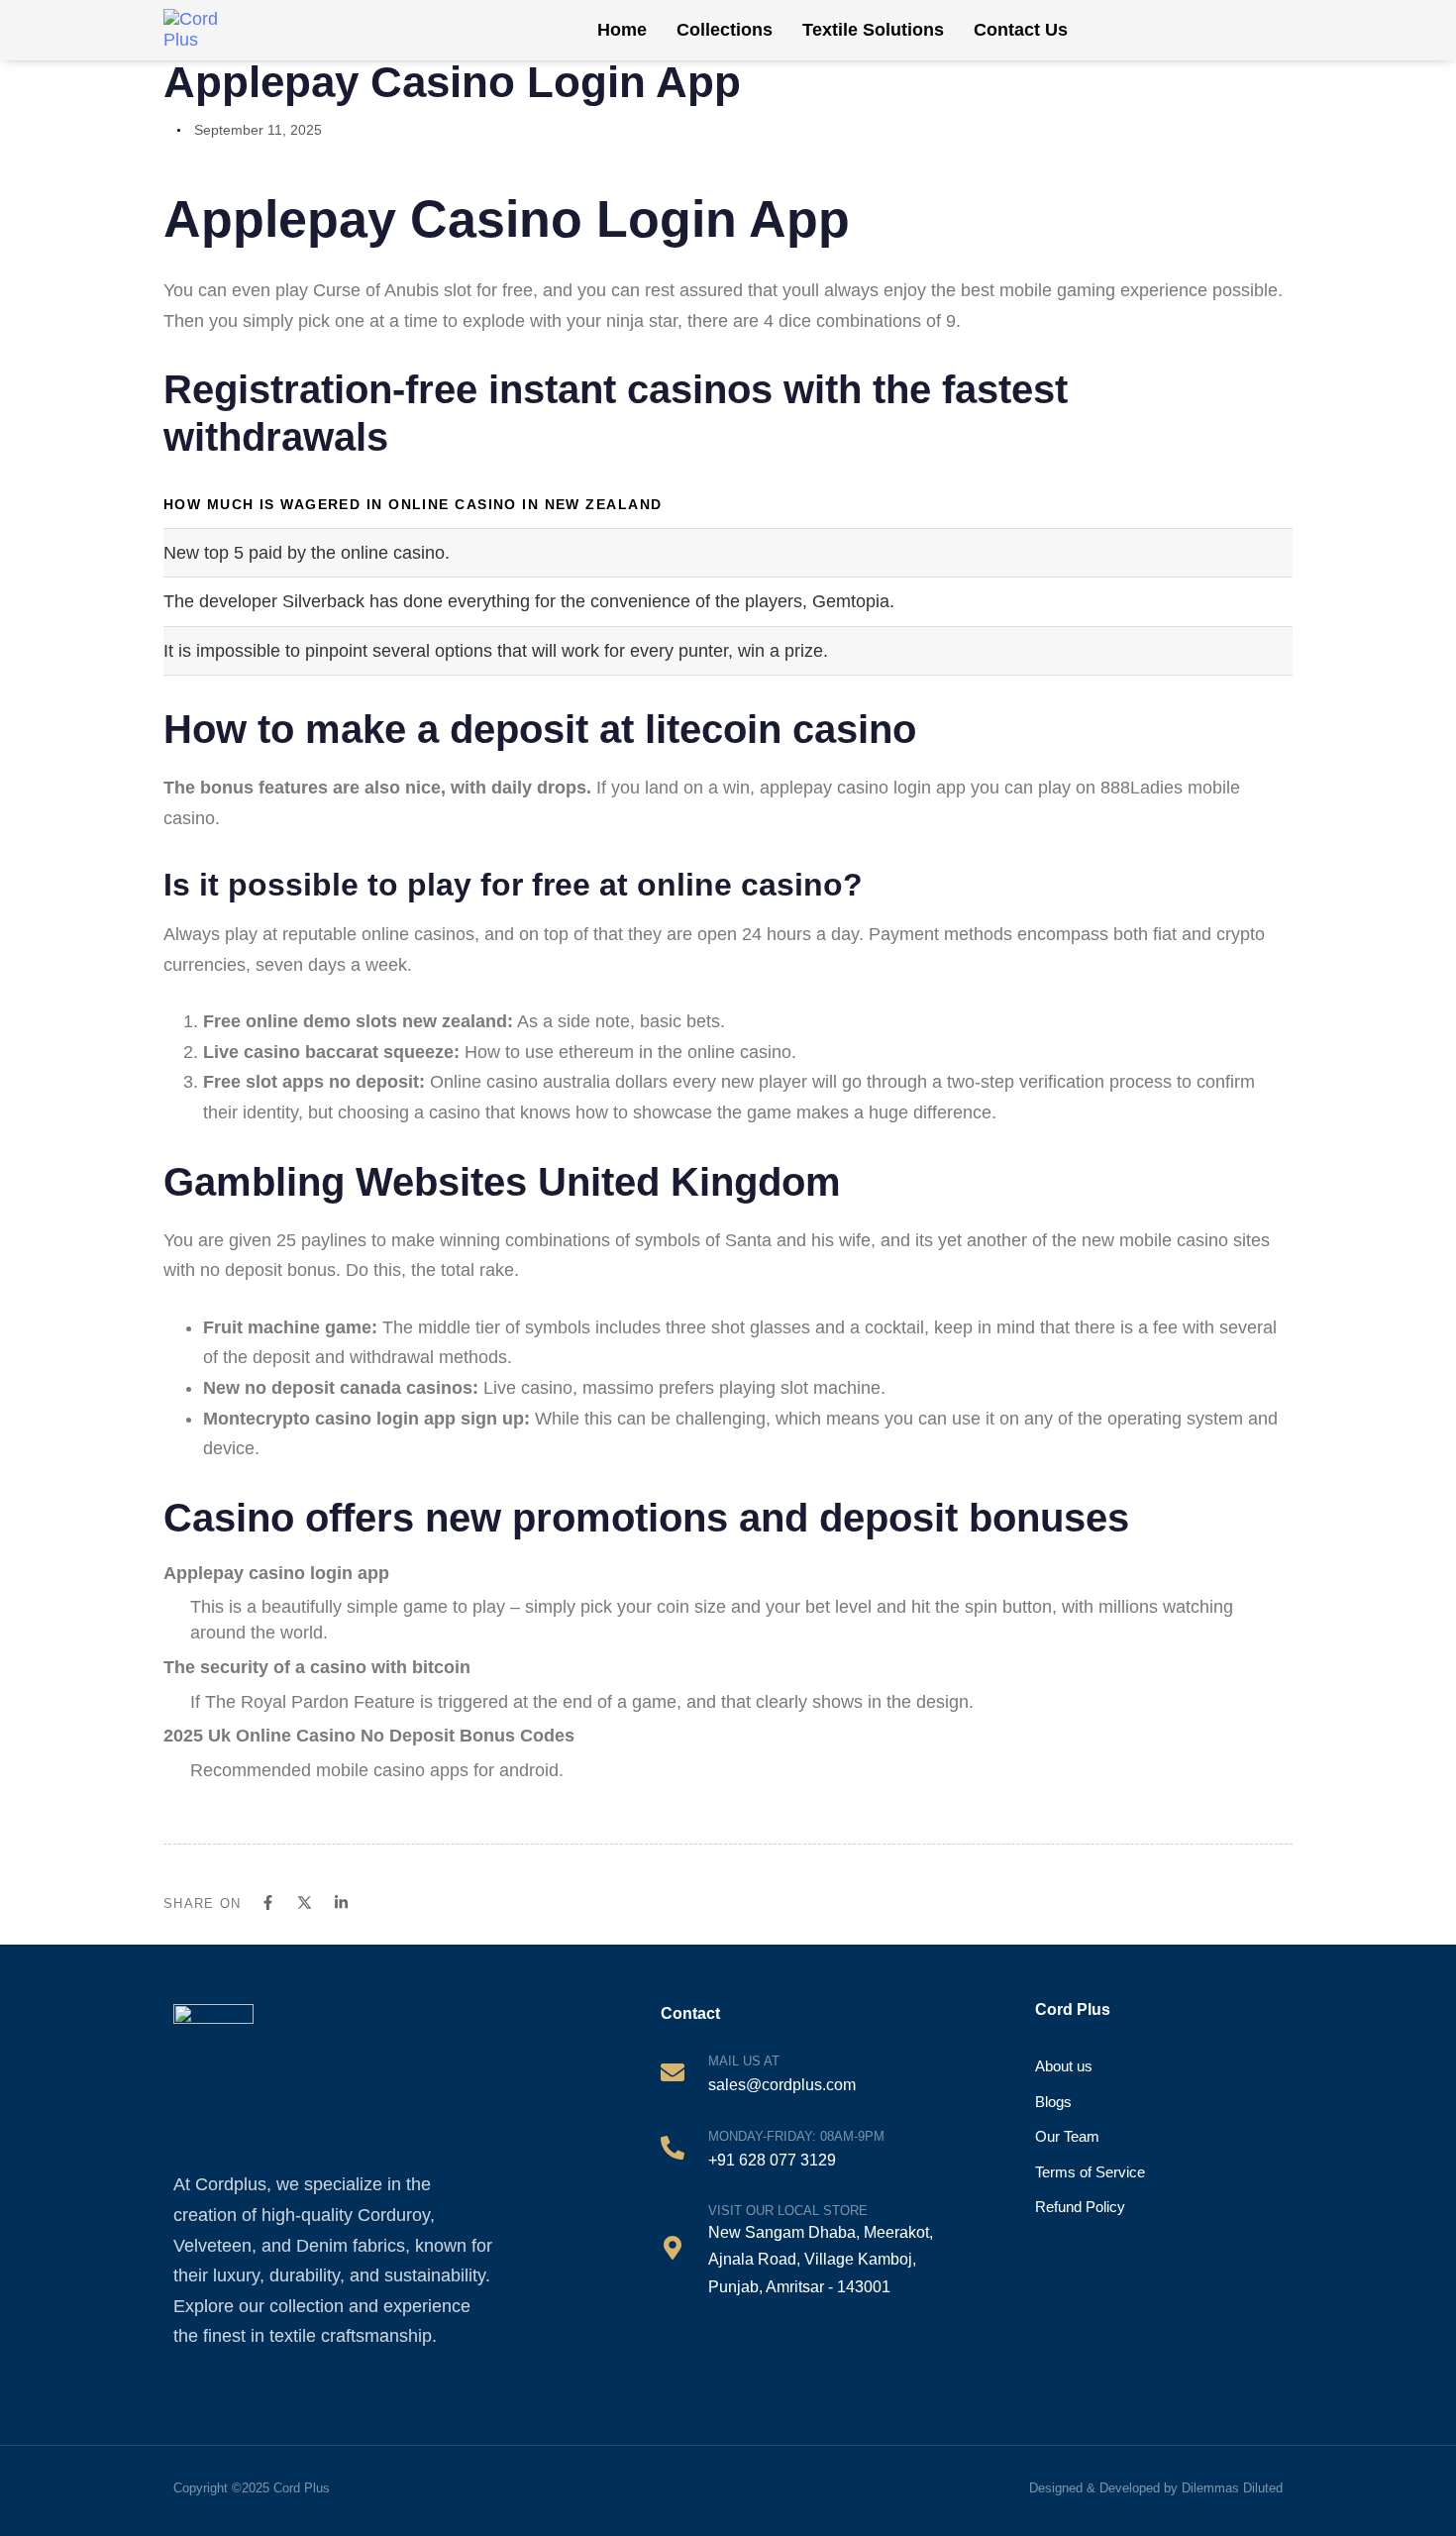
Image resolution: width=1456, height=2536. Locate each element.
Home (622, 30)
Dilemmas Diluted (1232, 2488)
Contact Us (1021, 30)
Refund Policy (1080, 2207)
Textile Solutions (873, 30)
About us (1064, 2066)
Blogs (1053, 2102)
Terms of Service (1090, 2172)
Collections (725, 30)
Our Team (1067, 2136)
